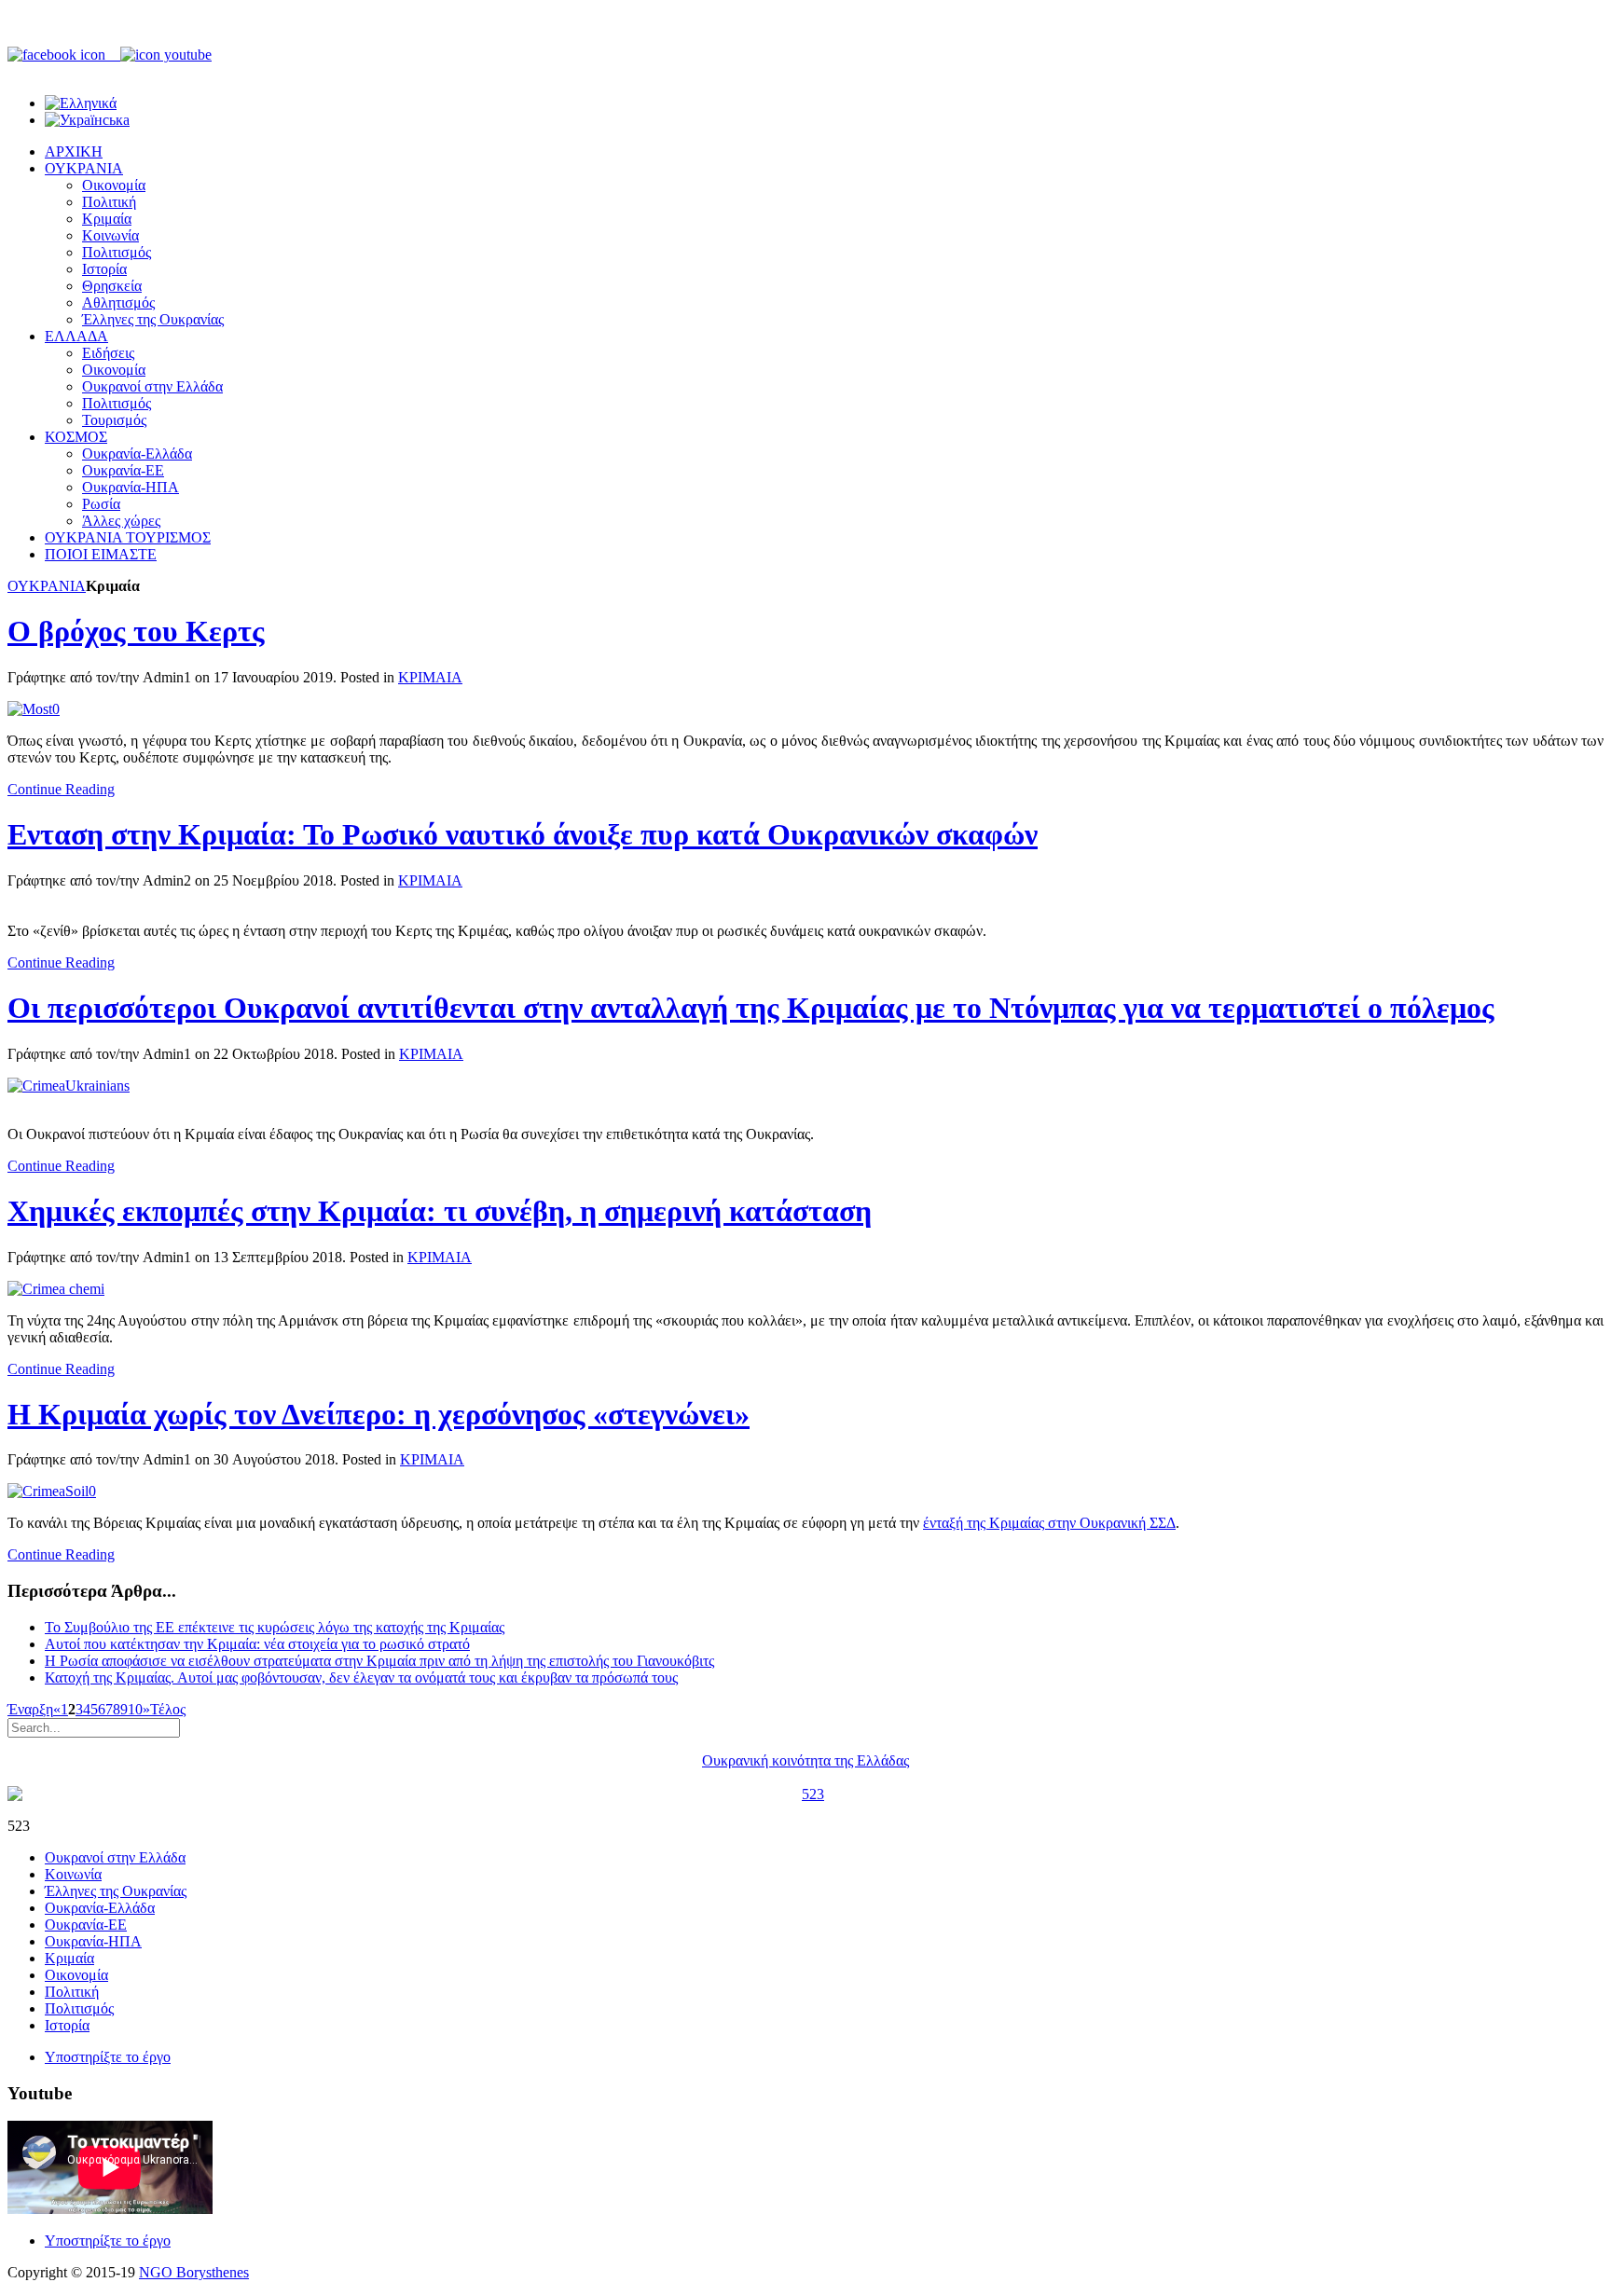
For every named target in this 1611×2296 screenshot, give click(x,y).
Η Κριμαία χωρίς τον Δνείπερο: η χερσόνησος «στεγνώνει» (379, 1414)
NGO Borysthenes (194, 2272)
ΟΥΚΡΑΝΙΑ (47, 586)
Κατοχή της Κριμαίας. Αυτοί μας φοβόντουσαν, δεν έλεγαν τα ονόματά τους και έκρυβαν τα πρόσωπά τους (361, 1677)
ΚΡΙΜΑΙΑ (430, 677)
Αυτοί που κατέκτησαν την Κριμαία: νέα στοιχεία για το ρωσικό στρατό (257, 1644)
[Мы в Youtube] (166, 55)
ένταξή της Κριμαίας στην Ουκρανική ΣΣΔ (1049, 1523)
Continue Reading (61, 789)
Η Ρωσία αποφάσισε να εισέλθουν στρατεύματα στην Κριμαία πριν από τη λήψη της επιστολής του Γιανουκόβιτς (379, 1661)
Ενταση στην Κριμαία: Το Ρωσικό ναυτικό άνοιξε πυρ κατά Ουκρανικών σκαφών (523, 834)
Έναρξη (30, 1709)
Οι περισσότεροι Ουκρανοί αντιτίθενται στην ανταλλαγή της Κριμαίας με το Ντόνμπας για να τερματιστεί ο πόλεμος (751, 1008)
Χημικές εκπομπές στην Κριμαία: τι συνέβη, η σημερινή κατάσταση (440, 1211)
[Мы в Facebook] (64, 55)
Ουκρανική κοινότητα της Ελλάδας (805, 1760)
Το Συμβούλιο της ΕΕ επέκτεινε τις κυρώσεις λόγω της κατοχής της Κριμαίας (275, 1627)
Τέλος (168, 1709)
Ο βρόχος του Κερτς (136, 631)
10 (135, 1709)
